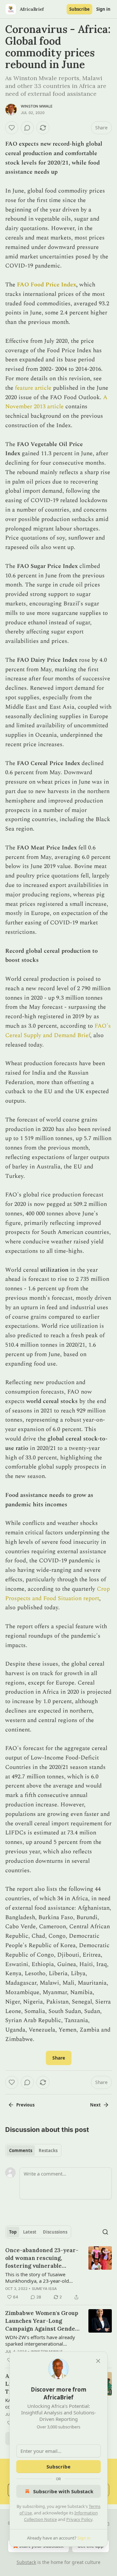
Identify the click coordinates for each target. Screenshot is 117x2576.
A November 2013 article (56, 402)
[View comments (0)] (27, 128)
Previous (25, 2105)
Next (95, 2105)
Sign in (103, 9)
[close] (98, 2361)
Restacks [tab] (48, 2150)
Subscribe (79, 9)
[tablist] (33, 2150)
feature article (33, 388)
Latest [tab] (30, 2232)
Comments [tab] (21, 2150)
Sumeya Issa (44, 2289)
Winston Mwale (37, 106)
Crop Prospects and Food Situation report (58, 1594)
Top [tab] (13, 2232)
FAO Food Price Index (46, 285)
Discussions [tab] (55, 2232)
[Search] (105, 2232)
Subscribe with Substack (63, 2491)
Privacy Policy (79, 2519)
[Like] (12, 128)
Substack (26, 2562)
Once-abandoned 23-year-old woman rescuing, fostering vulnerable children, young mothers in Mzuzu (42, 2258)
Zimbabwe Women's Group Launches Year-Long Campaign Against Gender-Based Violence (43, 2321)
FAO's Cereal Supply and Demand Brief (58, 1031)
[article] (58, 2274)
